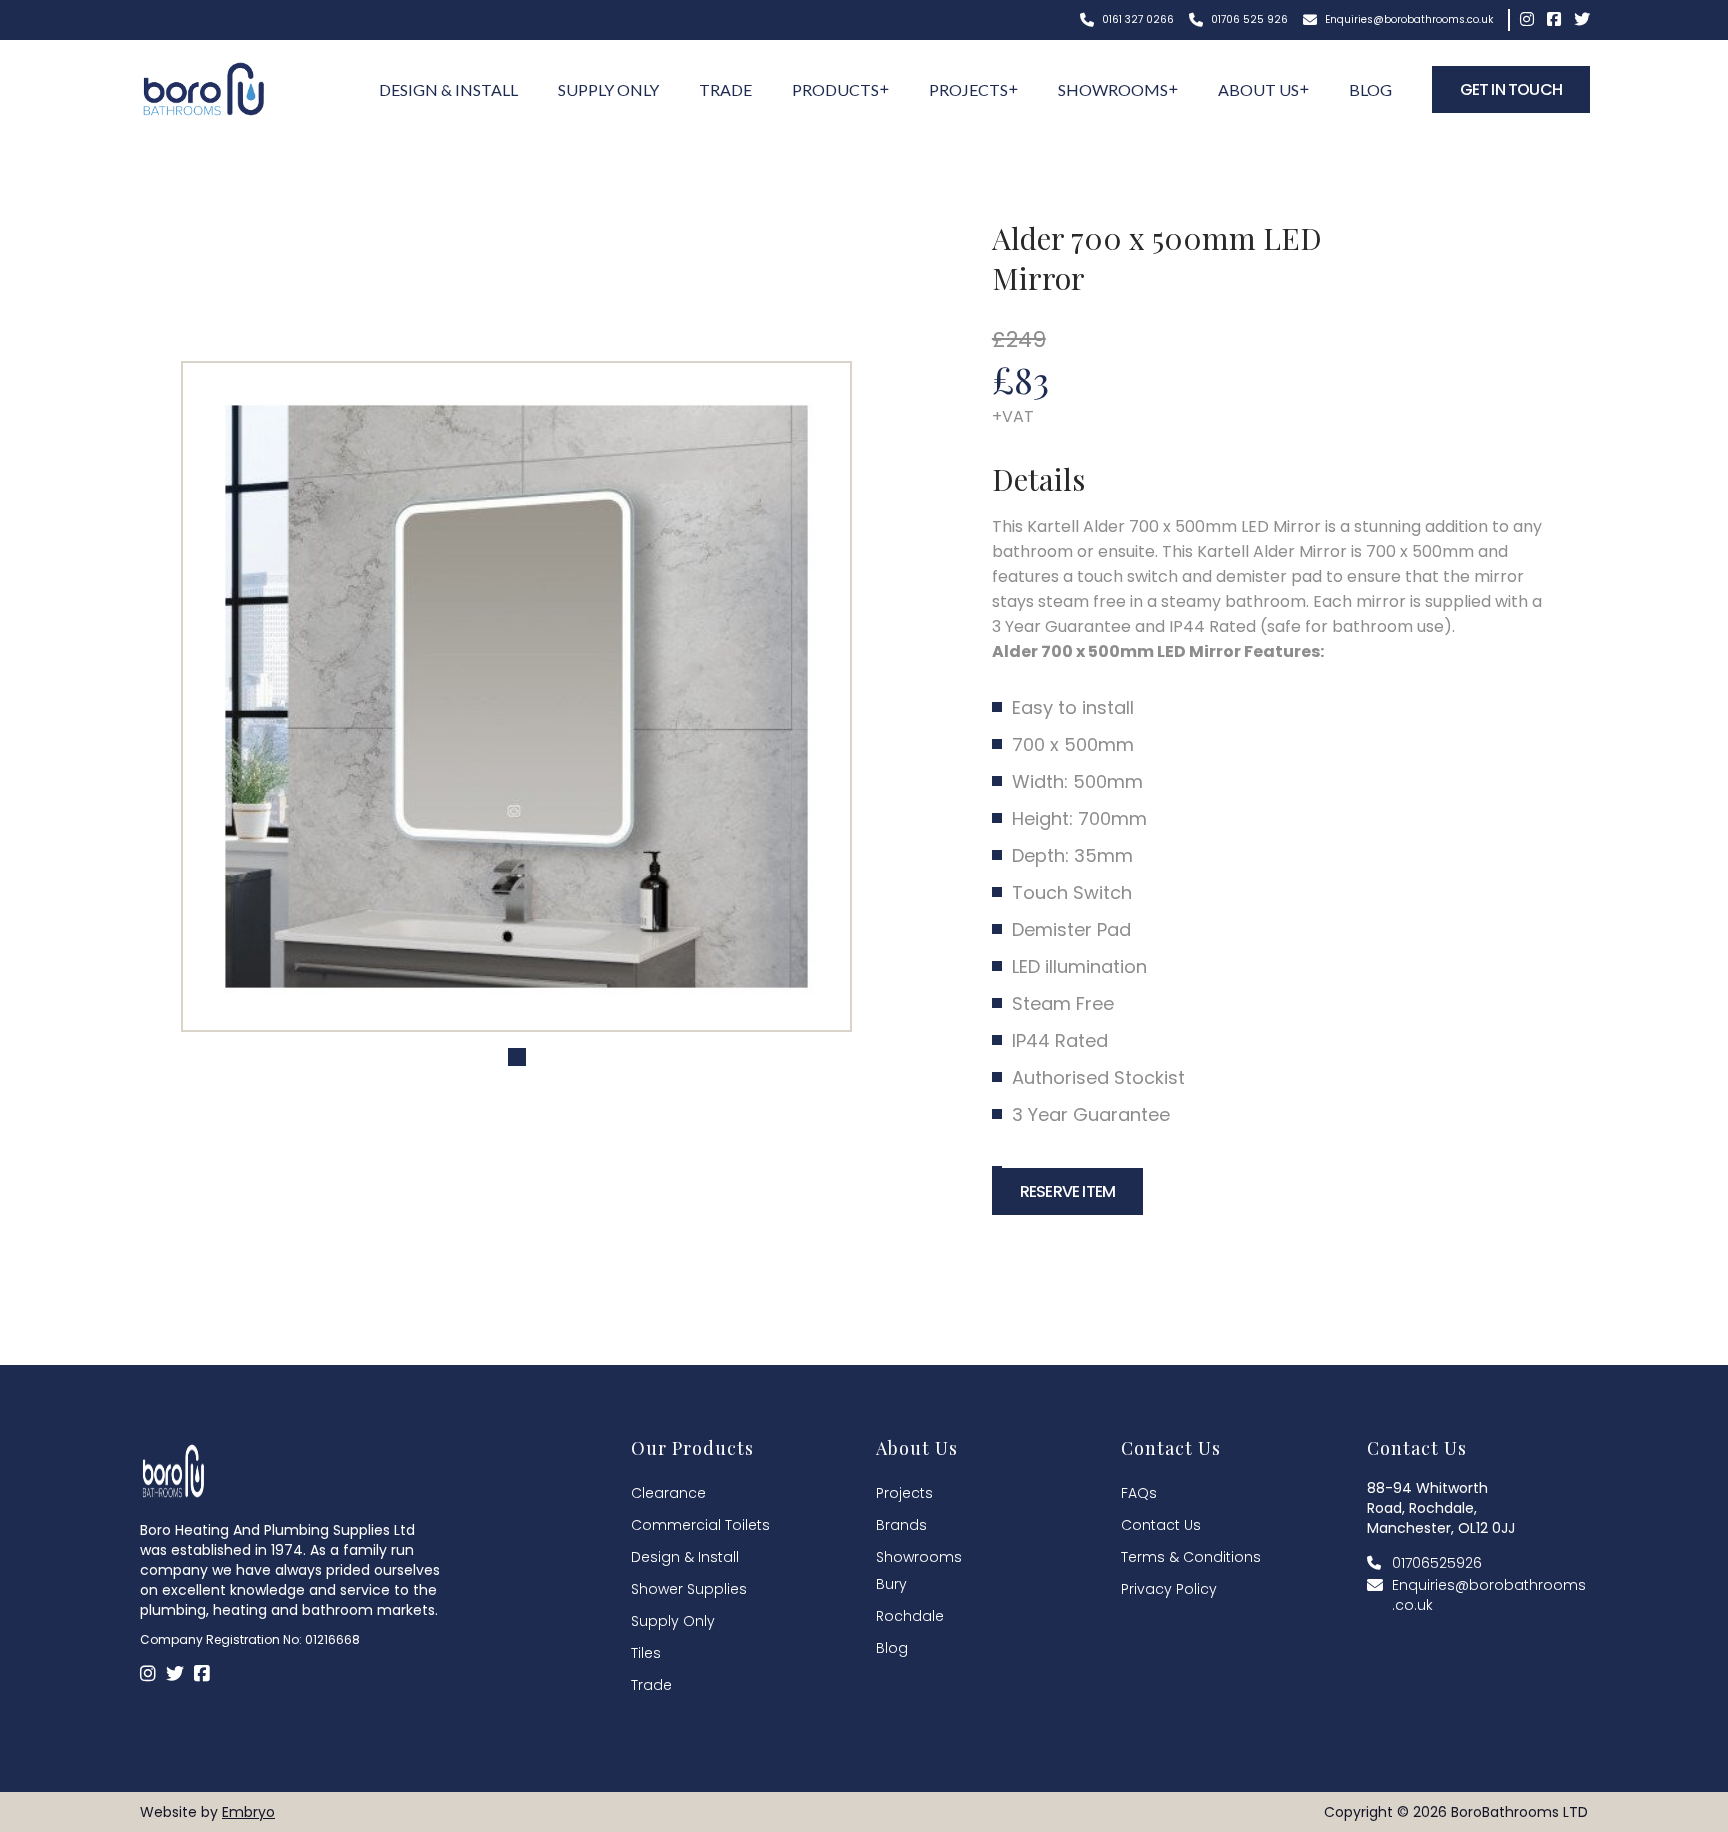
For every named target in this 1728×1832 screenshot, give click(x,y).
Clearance (668, 1493)
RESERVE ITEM (1067, 1191)
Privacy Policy (1169, 1589)
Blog (1370, 89)
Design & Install (448, 89)
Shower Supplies (689, 1589)
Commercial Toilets (700, 1525)
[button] (517, 1057)
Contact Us (1161, 1525)
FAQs (1139, 1493)
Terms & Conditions (1191, 1557)
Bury (891, 1584)
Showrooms (1113, 89)
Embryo (248, 1812)
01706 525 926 (1248, 19)
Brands (901, 1525)
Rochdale (910, 1616)
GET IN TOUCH (1511, 89)
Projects (968, 89)
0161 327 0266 (1136, 19)
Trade (725, 89)
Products (835, 89)
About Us (1258, 89)
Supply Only (608, 89)
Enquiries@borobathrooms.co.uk (1407, 19)
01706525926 (1437, 1563)
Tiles (646, 1653)
